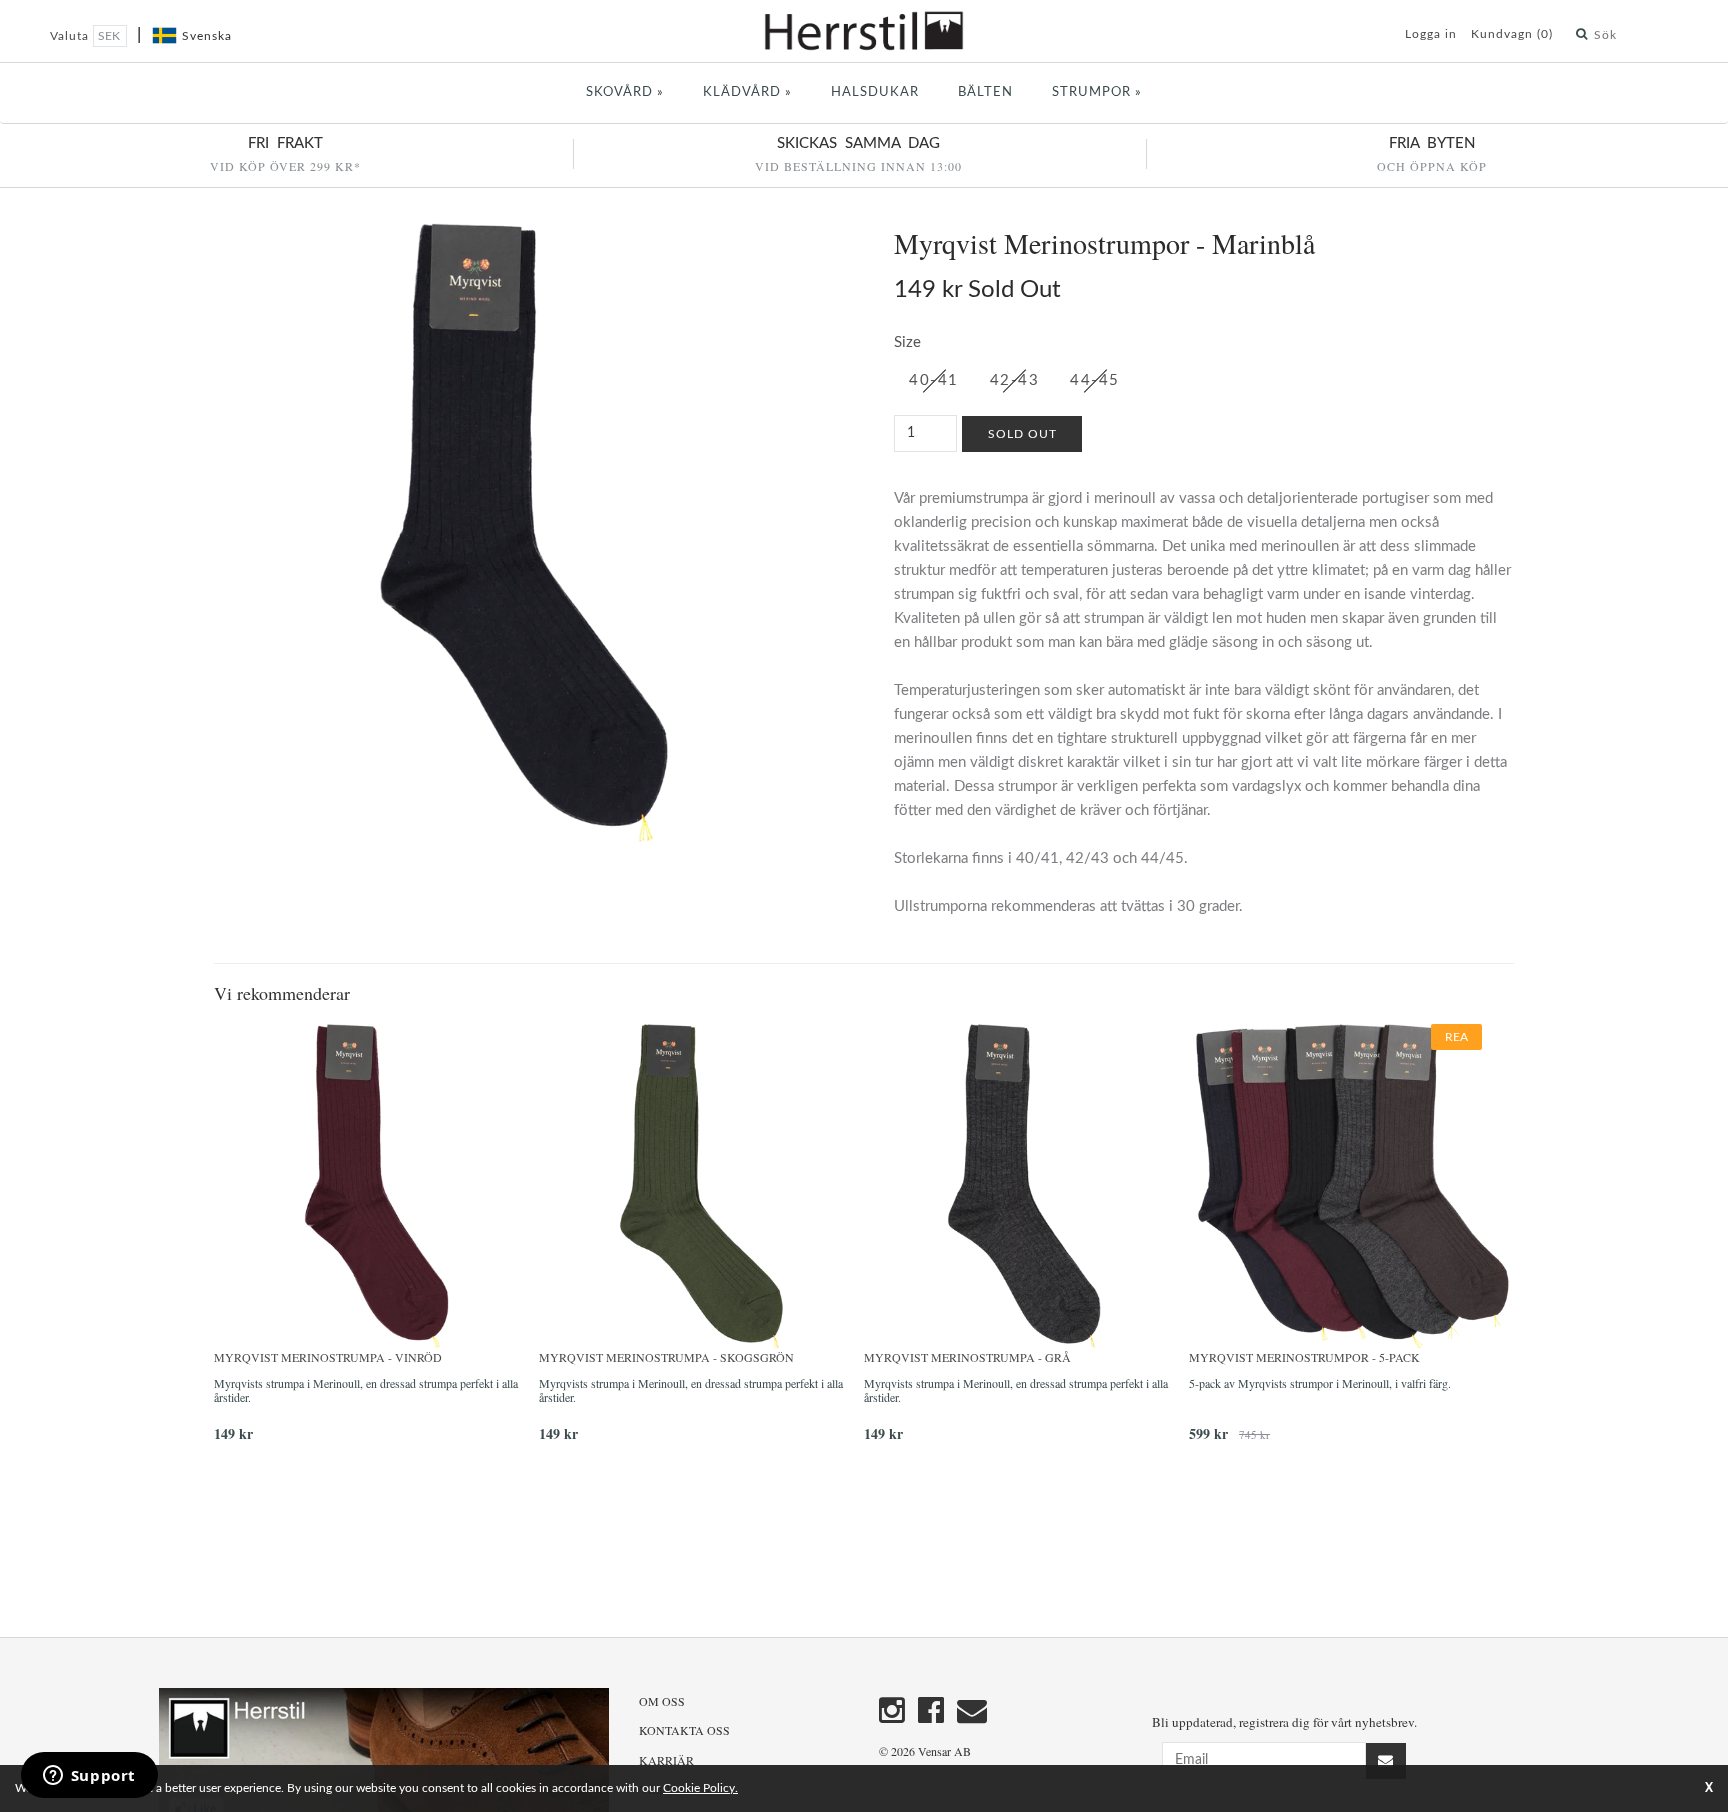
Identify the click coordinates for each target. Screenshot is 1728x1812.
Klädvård (747, 92)
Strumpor (1097, 92)
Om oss (662, 1701)
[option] (376, 1240)
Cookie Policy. (700, 1788)
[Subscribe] (1386, 1761)
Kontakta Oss (684, 1730)
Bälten (985, 92)
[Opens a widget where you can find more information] (89, 1777)
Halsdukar (875, 92)
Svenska (207, 36)
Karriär (666, 1760)
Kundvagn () (1512, 34)
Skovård (625, 92)
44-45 (1095, 380)
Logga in (1431, 34)
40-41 (934, 380)
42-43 (1015, 380)
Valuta (71, 36)
